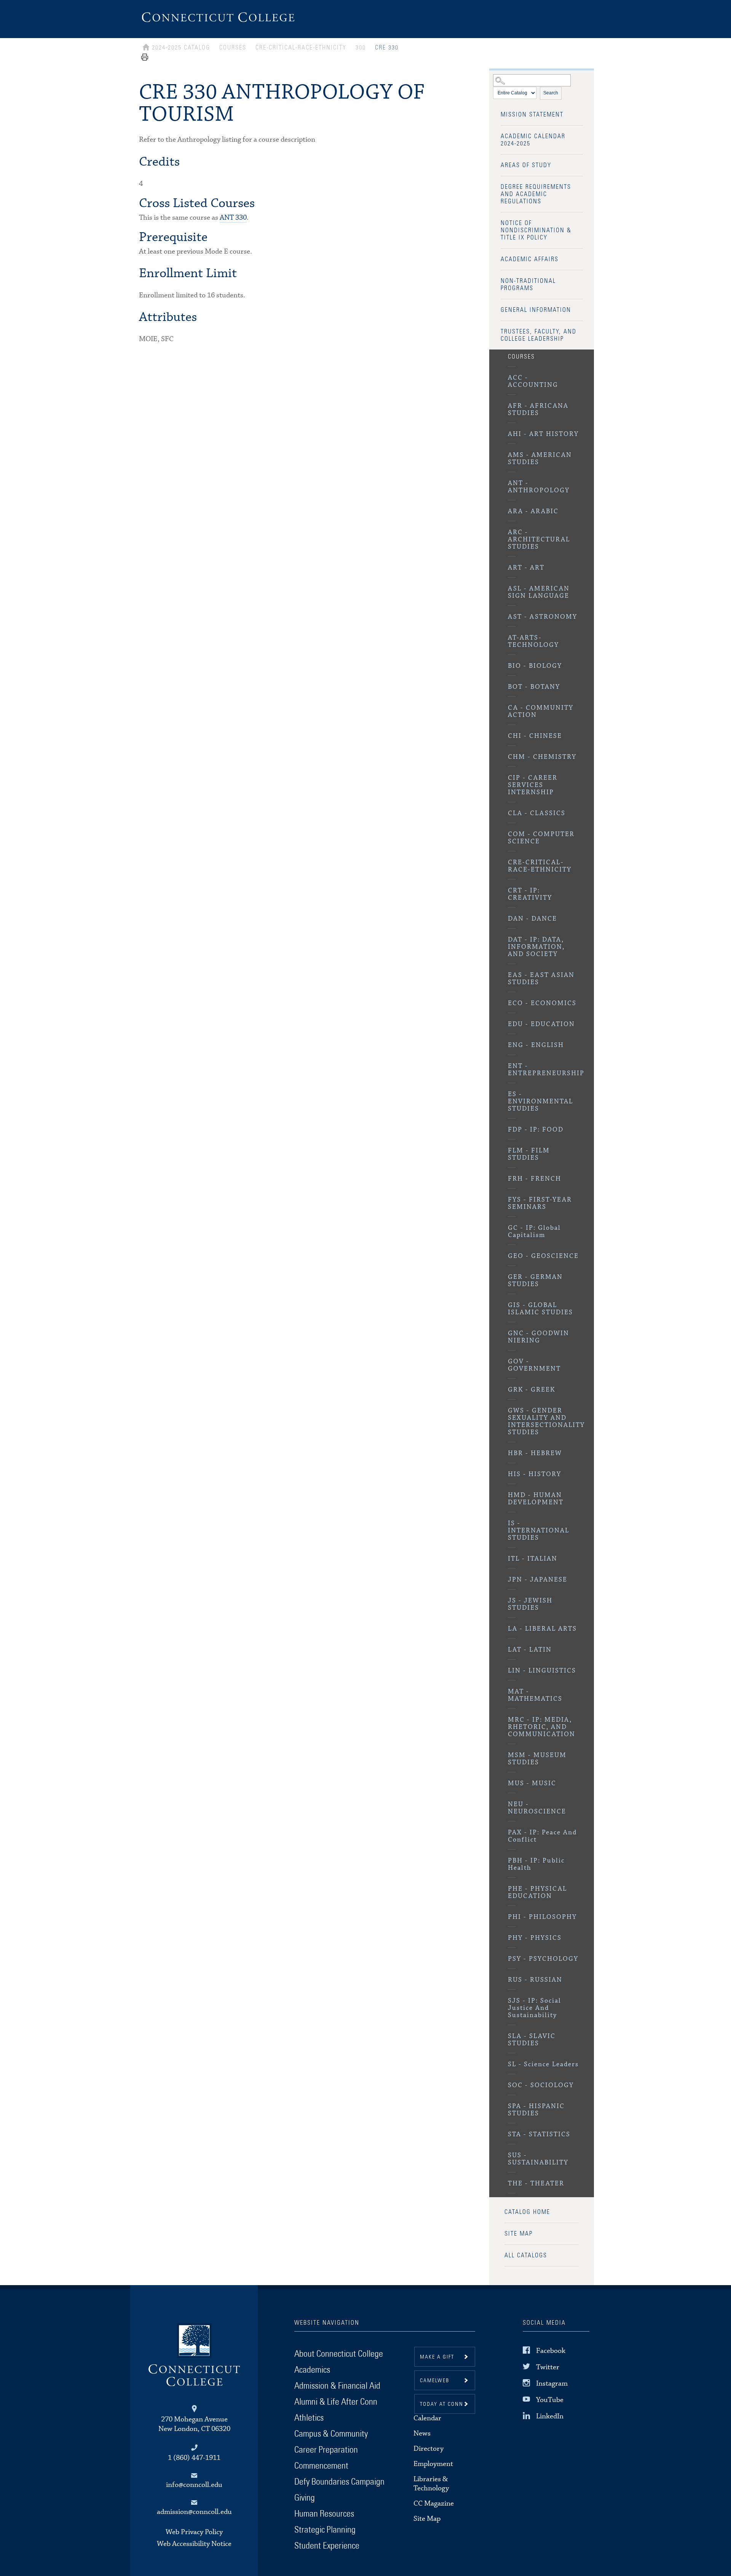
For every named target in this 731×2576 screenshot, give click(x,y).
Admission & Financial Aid (337, 2386)
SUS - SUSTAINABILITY (538, 2159)
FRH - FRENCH (535, 1179)
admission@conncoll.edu (194, 2512)
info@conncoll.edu (194, 2485)
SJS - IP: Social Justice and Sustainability (535, 2008)
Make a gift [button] (437, 2357)
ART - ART (526, 568)
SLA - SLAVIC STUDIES (532, 2040)
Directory (429, 2449)
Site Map (519, 2234)
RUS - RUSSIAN (535, 1980)
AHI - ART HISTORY (543, 434)
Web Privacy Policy (194, 2532)
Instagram (552, 2384)
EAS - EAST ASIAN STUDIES (541, 979)
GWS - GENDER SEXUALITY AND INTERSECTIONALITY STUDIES (545, 1422)
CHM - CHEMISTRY (542, 757)
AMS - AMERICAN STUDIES (540, 459)
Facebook (551, 2350)
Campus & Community (331, 2434)
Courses (521, 357)
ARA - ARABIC (533, 512)
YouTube (550, 2400)
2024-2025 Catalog (181, 48)
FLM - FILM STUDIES (529, 1154)
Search (551, 93)
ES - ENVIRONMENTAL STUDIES (540, 1102)
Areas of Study (526, 165)
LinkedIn (550, 2416)
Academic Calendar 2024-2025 (533, 140)
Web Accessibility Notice (194, 2544)
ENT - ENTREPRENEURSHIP (545, 1070)
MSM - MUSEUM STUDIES (537, 1759)
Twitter (548, 2367)
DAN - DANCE (532, 919)
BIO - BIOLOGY (535, 666)
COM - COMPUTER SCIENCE (541, 838)
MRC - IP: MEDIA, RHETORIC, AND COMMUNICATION (542, 1727)
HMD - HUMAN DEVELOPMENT (536, 1499)
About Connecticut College (339, 2354)
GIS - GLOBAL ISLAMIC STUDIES (540, 1309)
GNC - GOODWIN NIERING (539, 1337)
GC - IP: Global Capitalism (534, 1232)
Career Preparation (326, 2450)
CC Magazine (434, 2503)
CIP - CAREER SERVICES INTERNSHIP (533, 785)
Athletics (309, 2418)
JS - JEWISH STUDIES (530, 1604)
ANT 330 (233, 218)
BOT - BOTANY (534, 687)
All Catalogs (526, 2255)
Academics (312, 2370)
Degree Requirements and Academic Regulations (536, 194)
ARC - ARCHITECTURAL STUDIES (539, 540)
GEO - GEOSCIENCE (543, 1256)
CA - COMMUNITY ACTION (541, 712)
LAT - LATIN (530, 1650)
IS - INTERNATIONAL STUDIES (539, 1531)
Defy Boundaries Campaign (339, 2482)
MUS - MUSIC (532, 1784)
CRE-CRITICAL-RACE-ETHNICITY (540, 866)
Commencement (321, 2466)
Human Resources (324, 2514)
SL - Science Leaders (543, 2064)
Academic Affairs (530, 259)
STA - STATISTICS (539, 2135)
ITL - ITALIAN (533, 1559)
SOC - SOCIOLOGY (541, 2085)
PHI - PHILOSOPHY (542, 1917)
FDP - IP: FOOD (536, 1130)
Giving (305, 2498)
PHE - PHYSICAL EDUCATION (537, 1893)
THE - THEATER (536, 2184)
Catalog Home (527, 2212)
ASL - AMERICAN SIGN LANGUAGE (539, 592)
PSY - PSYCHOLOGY (543, 1959)
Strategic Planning (325, 2530)
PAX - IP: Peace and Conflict (542, 1836)
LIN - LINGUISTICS (542, 1671)
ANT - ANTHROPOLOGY (539, 487)
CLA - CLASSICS (537, 813)
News (422, 2433)
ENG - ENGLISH (536, 1045)
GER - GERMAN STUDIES (535, 1281)
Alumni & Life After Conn (336, 2402)
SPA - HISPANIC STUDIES (536, 2110)
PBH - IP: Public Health (536, 1864)
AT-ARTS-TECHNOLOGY (533, 642)
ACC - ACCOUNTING (533, 381)
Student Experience (327, 2546)
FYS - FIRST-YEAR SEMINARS (540, 1203)
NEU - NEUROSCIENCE (537, 1808)
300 (361, 48)
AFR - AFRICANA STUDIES (538, 410)
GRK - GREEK (531, 1390)
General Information (536, 310)
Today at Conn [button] (442, 2404)
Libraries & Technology (431, 2484)
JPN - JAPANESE (538, 1580)
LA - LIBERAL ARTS (542, 1629)
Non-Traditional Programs (528, 285)
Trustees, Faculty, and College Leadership (539, 335)
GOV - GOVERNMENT (534, 1365)
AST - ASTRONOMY (543, 617)
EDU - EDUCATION (541, 1024)
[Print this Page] (145, 60)
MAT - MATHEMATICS (535, 1695)
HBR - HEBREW (535, 1453)
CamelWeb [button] (435, 2381)
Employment (433, 2464)
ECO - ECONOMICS (542, 1003)
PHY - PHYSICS (535, 1938)
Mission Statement (532, 115)
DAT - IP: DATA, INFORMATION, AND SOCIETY (536, 947)
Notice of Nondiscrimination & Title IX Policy (536, 230)
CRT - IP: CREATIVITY (530, 894)
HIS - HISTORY (535, 1474)
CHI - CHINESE (535, 736)
